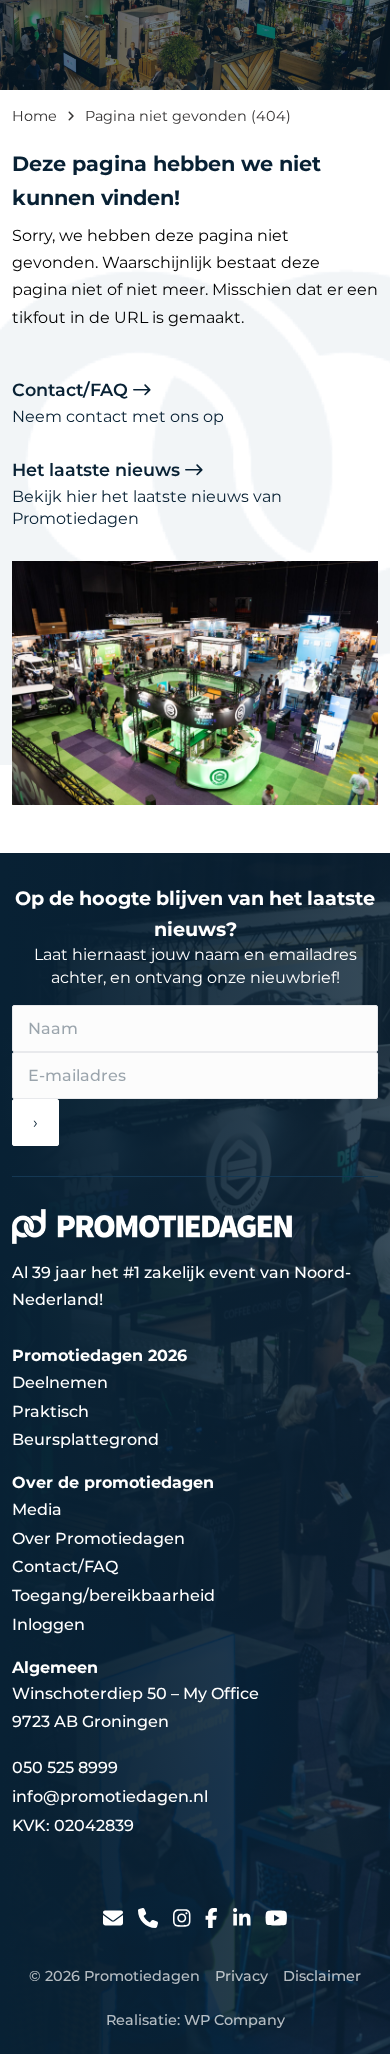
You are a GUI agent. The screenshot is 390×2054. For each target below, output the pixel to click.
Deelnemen (60, 1382)
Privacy (241, 1976)
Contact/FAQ (118, 402)
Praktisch (50, 1411)
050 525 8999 (65, 1767)
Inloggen (48, 1624)
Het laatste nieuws (147, 494)
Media (37, 1509)
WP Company (234, 2020)
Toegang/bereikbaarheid (113, 1595)
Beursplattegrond (85, 1439)
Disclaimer (322, 1976)
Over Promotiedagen (98, 1538)
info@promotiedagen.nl (110, 1796)
